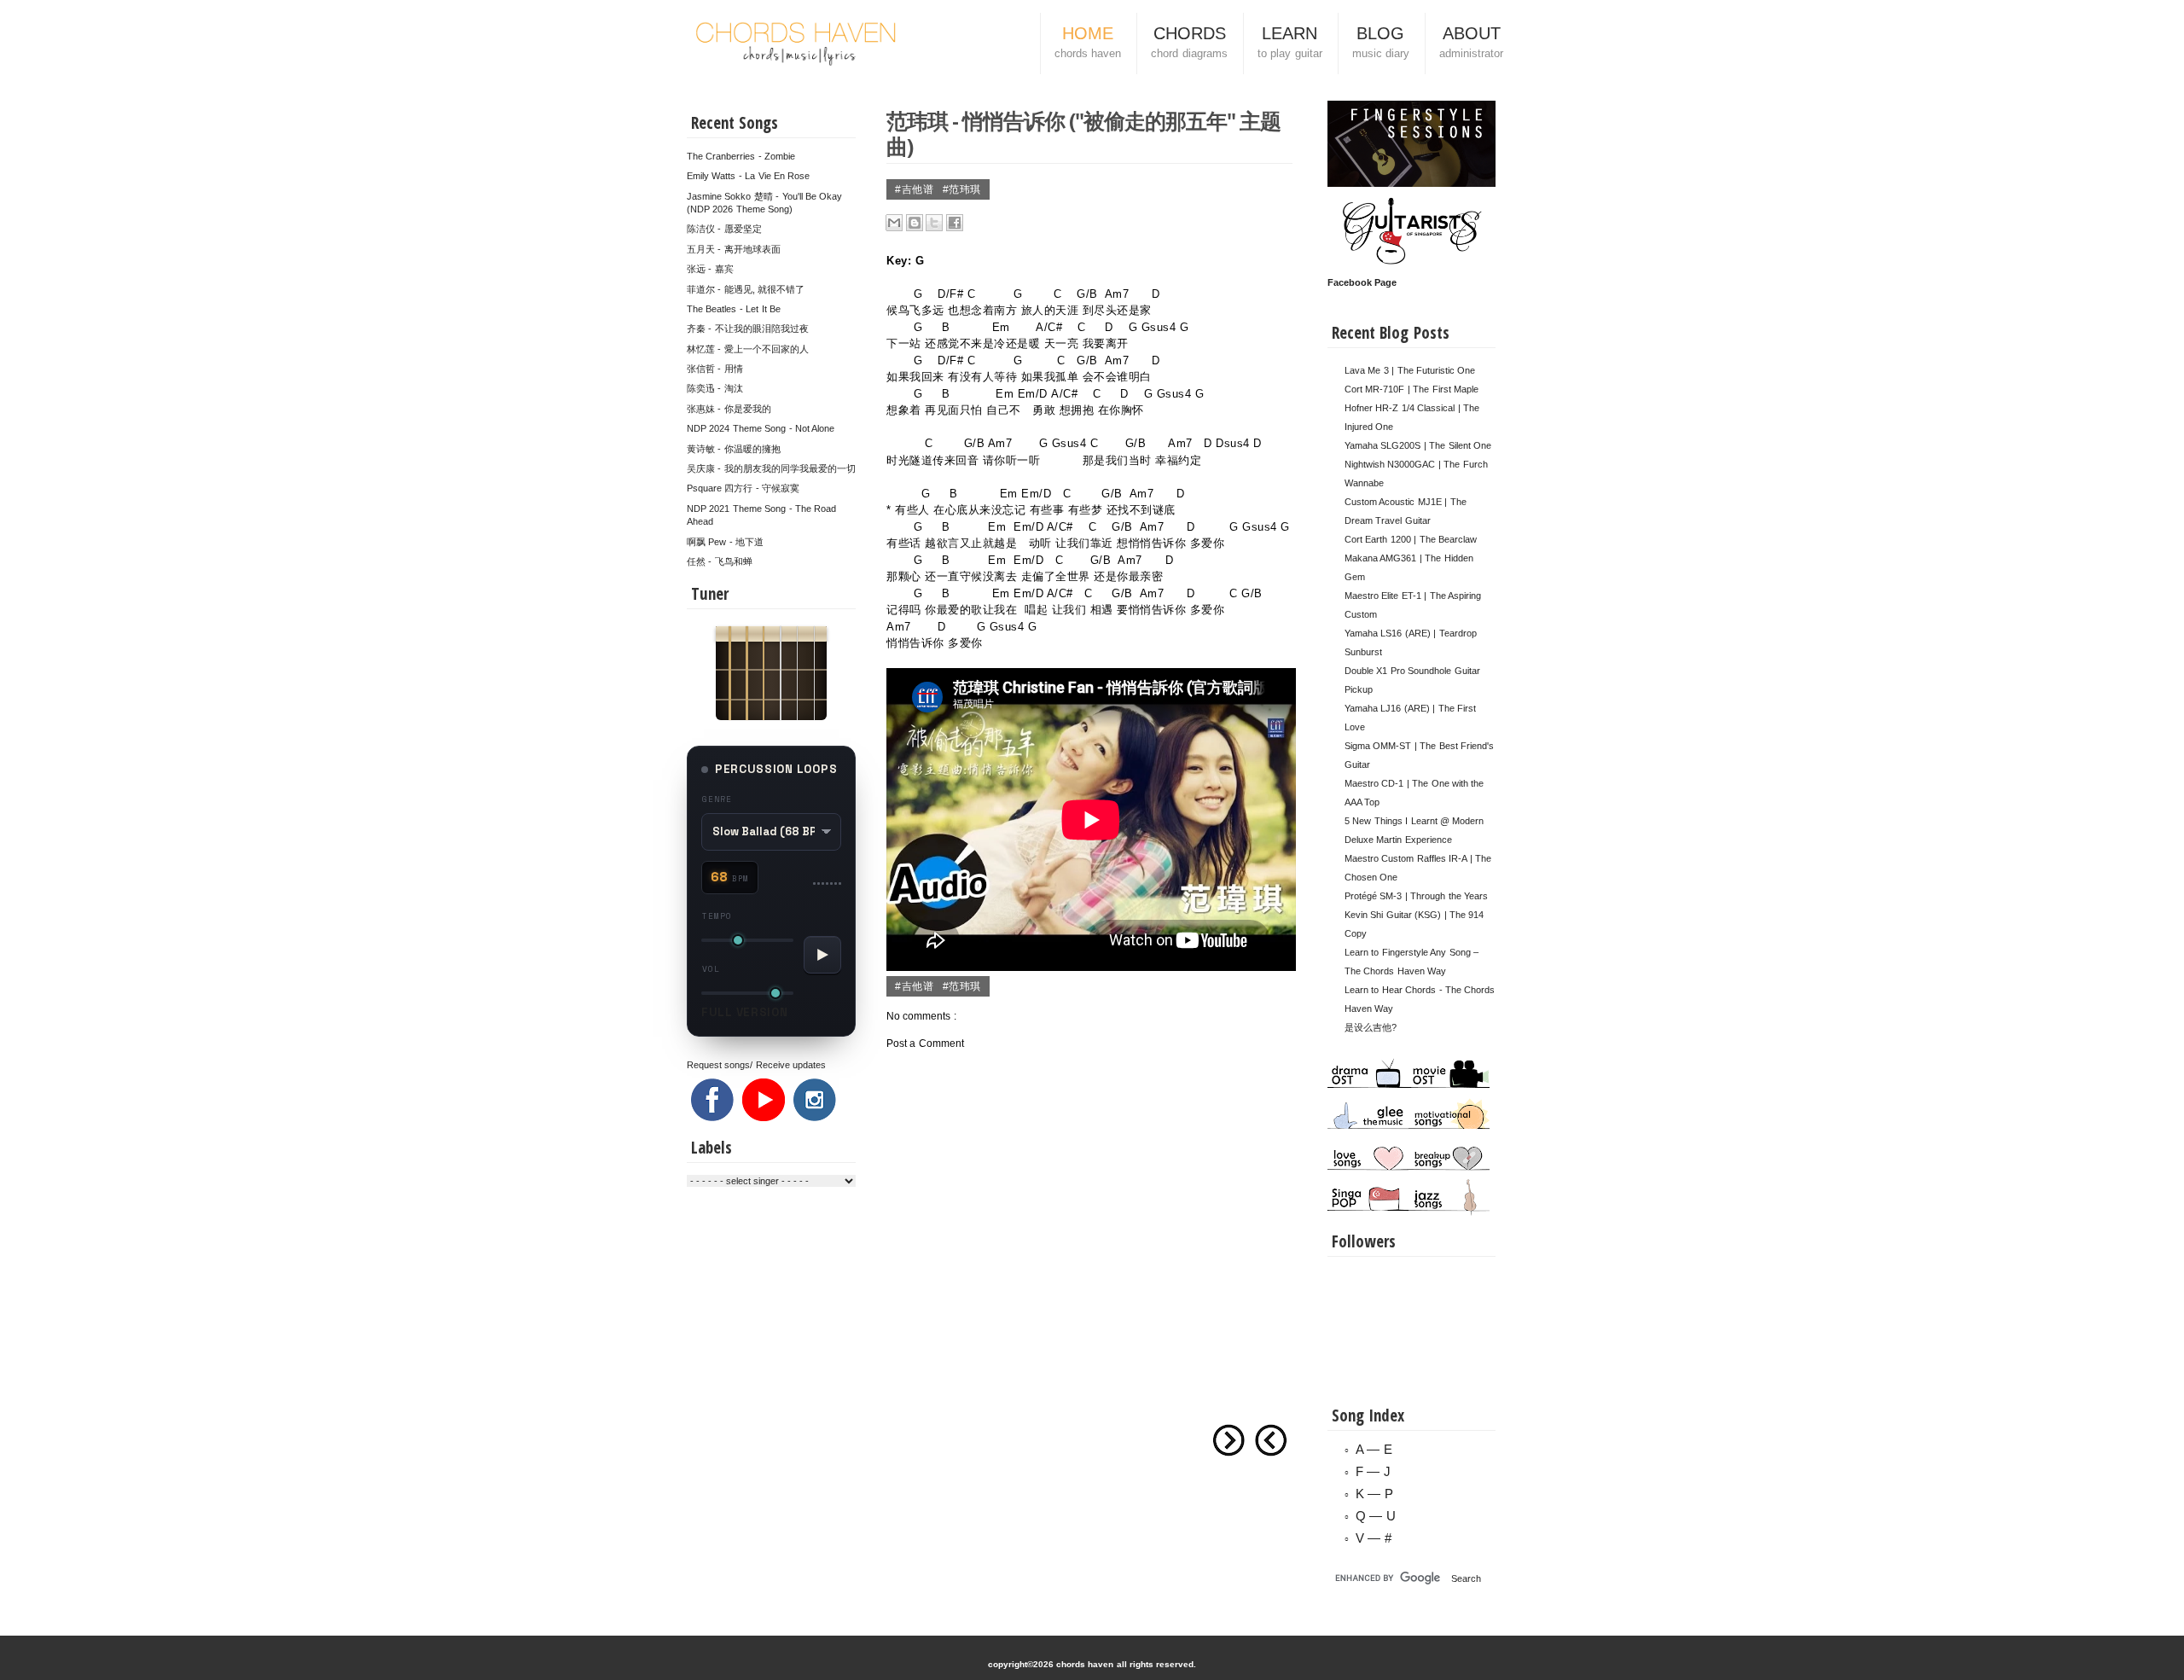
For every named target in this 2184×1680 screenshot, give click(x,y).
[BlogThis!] (915, 223)
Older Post (1228, 1440)
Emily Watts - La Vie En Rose (748, 176)
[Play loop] (822, 955)
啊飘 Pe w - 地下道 (725, 542)
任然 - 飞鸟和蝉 (720, 561)
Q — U (1376, 1516)
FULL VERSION (745, 1012)
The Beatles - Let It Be (734, 309)
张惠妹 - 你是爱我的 (729, 409)
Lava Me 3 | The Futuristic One (1410, 370)
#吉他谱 (916, 189)
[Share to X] (934, 223)
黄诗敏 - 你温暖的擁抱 (734, 449)
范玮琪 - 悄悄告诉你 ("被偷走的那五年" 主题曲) (1083, 133)
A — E (1374, 1449)
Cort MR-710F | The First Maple (1411, 389)
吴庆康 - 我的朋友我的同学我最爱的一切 (771, 468)
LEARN (1290, 42)
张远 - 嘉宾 (710, 269)
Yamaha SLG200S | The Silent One (1418, 445)
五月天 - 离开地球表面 (734, 249)
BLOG (1381, 42)
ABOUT (1471, 42)
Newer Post (1271, 1440)
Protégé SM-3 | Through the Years (1416, 896)
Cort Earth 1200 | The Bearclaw (1411, 539)
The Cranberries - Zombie (741, 156)
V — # (1374, 1538)
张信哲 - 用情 (715, 369)
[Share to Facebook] (955, 223)
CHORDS (1189, 42)
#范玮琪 (962, 189)
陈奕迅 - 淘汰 (715, 388)
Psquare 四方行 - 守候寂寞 (743, 488)
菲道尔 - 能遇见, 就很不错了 (746, 289)
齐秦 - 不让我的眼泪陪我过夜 (748, 328)
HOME (1088, 42)
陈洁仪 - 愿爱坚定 (724, 229)
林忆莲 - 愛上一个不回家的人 (748, 349)
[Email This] (894, 223)
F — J (1373, 1471)
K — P (1374, 1494)
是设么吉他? (1371, 1027)
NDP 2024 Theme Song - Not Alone (761, 428)
